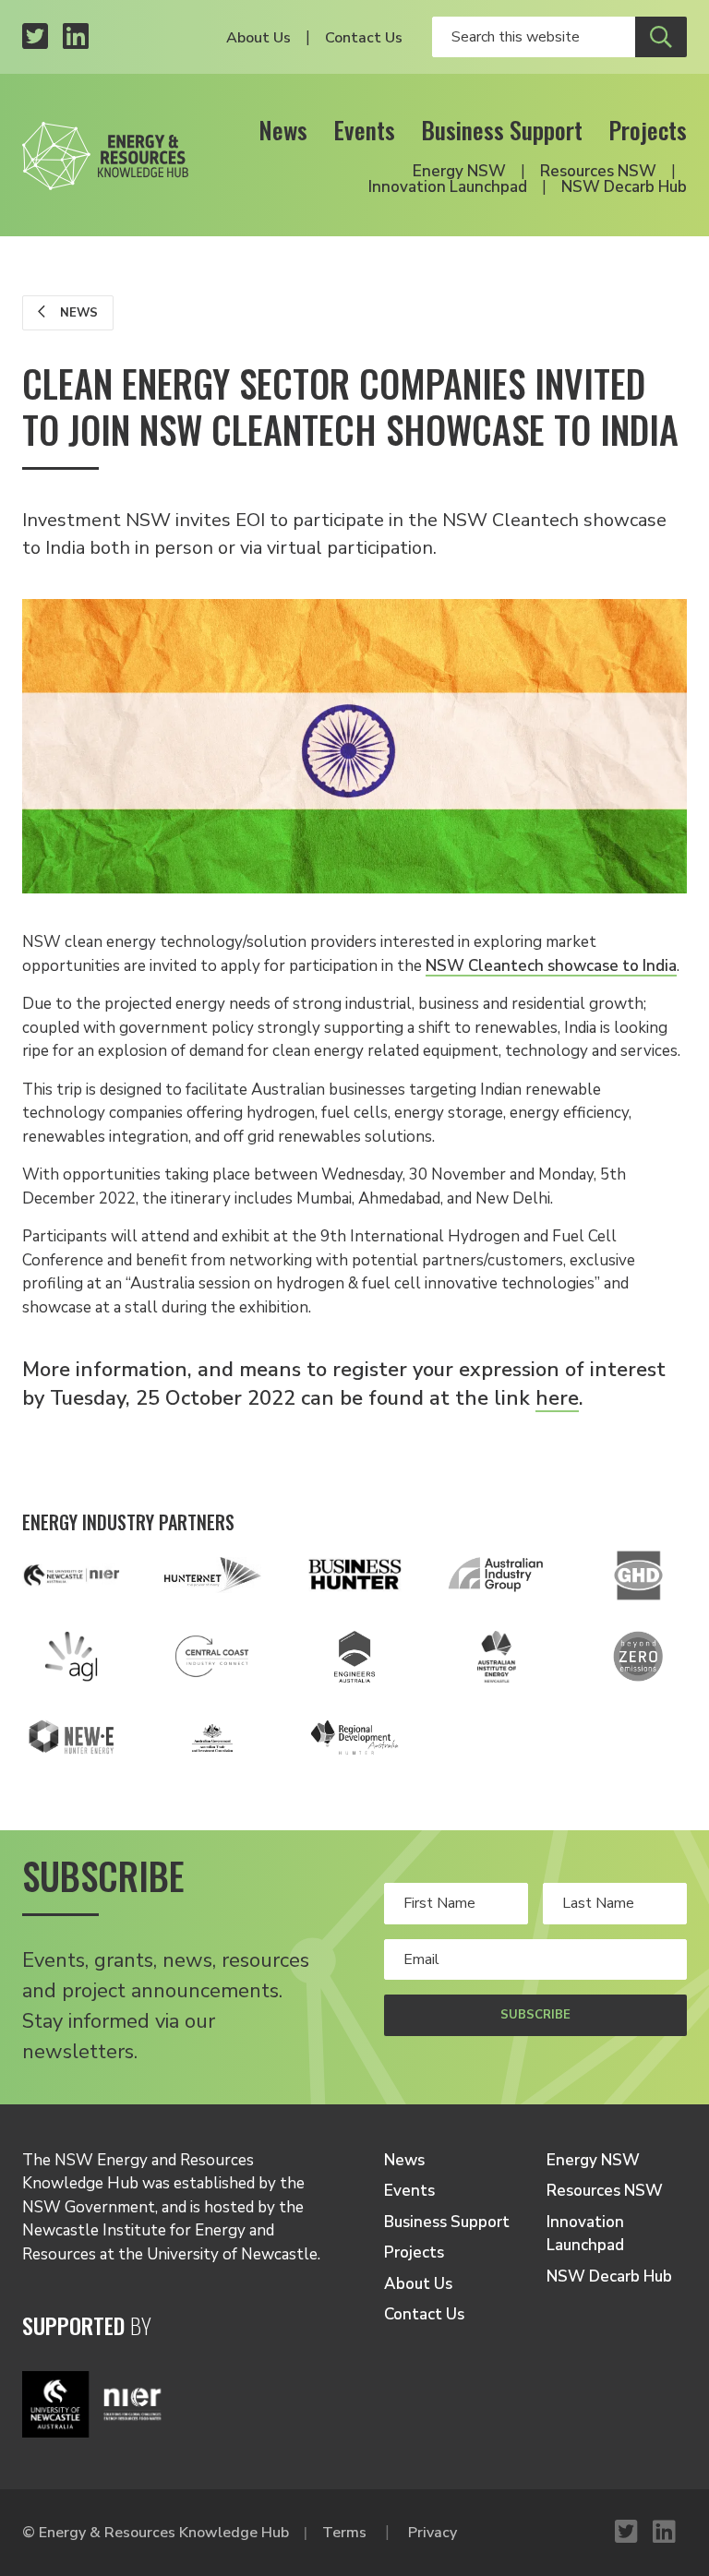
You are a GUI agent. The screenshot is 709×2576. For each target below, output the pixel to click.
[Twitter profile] (35, 37)
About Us (258, 38)
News (283, 130)
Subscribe (535, 2015)
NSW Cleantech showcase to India (551, 966)
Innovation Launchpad (448, 187)
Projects (648, 130)
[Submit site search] (661, 37)
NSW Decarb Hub (624, 187)
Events (364, 130)
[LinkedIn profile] (76, 37)
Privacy (433, 2533)
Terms (344, 2533)
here (557, 1398)
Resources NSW (598, 171)
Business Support (502, 130)
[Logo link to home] (105, 150)
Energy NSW (459, 171)
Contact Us (364, 38)
